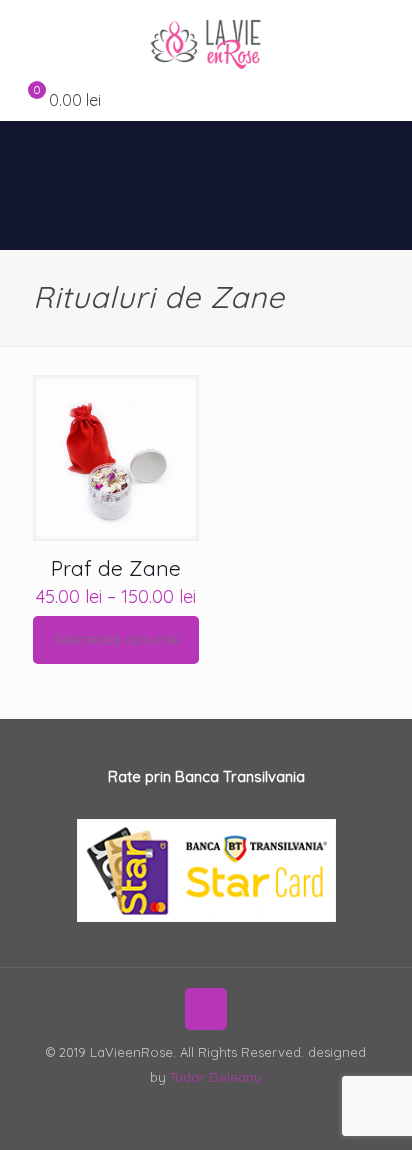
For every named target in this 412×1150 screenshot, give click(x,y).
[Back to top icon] (206, 1009)
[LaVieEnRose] (206, 40)
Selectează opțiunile (116, 639)
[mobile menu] (385, 40)
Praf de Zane (116, 568)
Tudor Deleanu (216, 1077)
